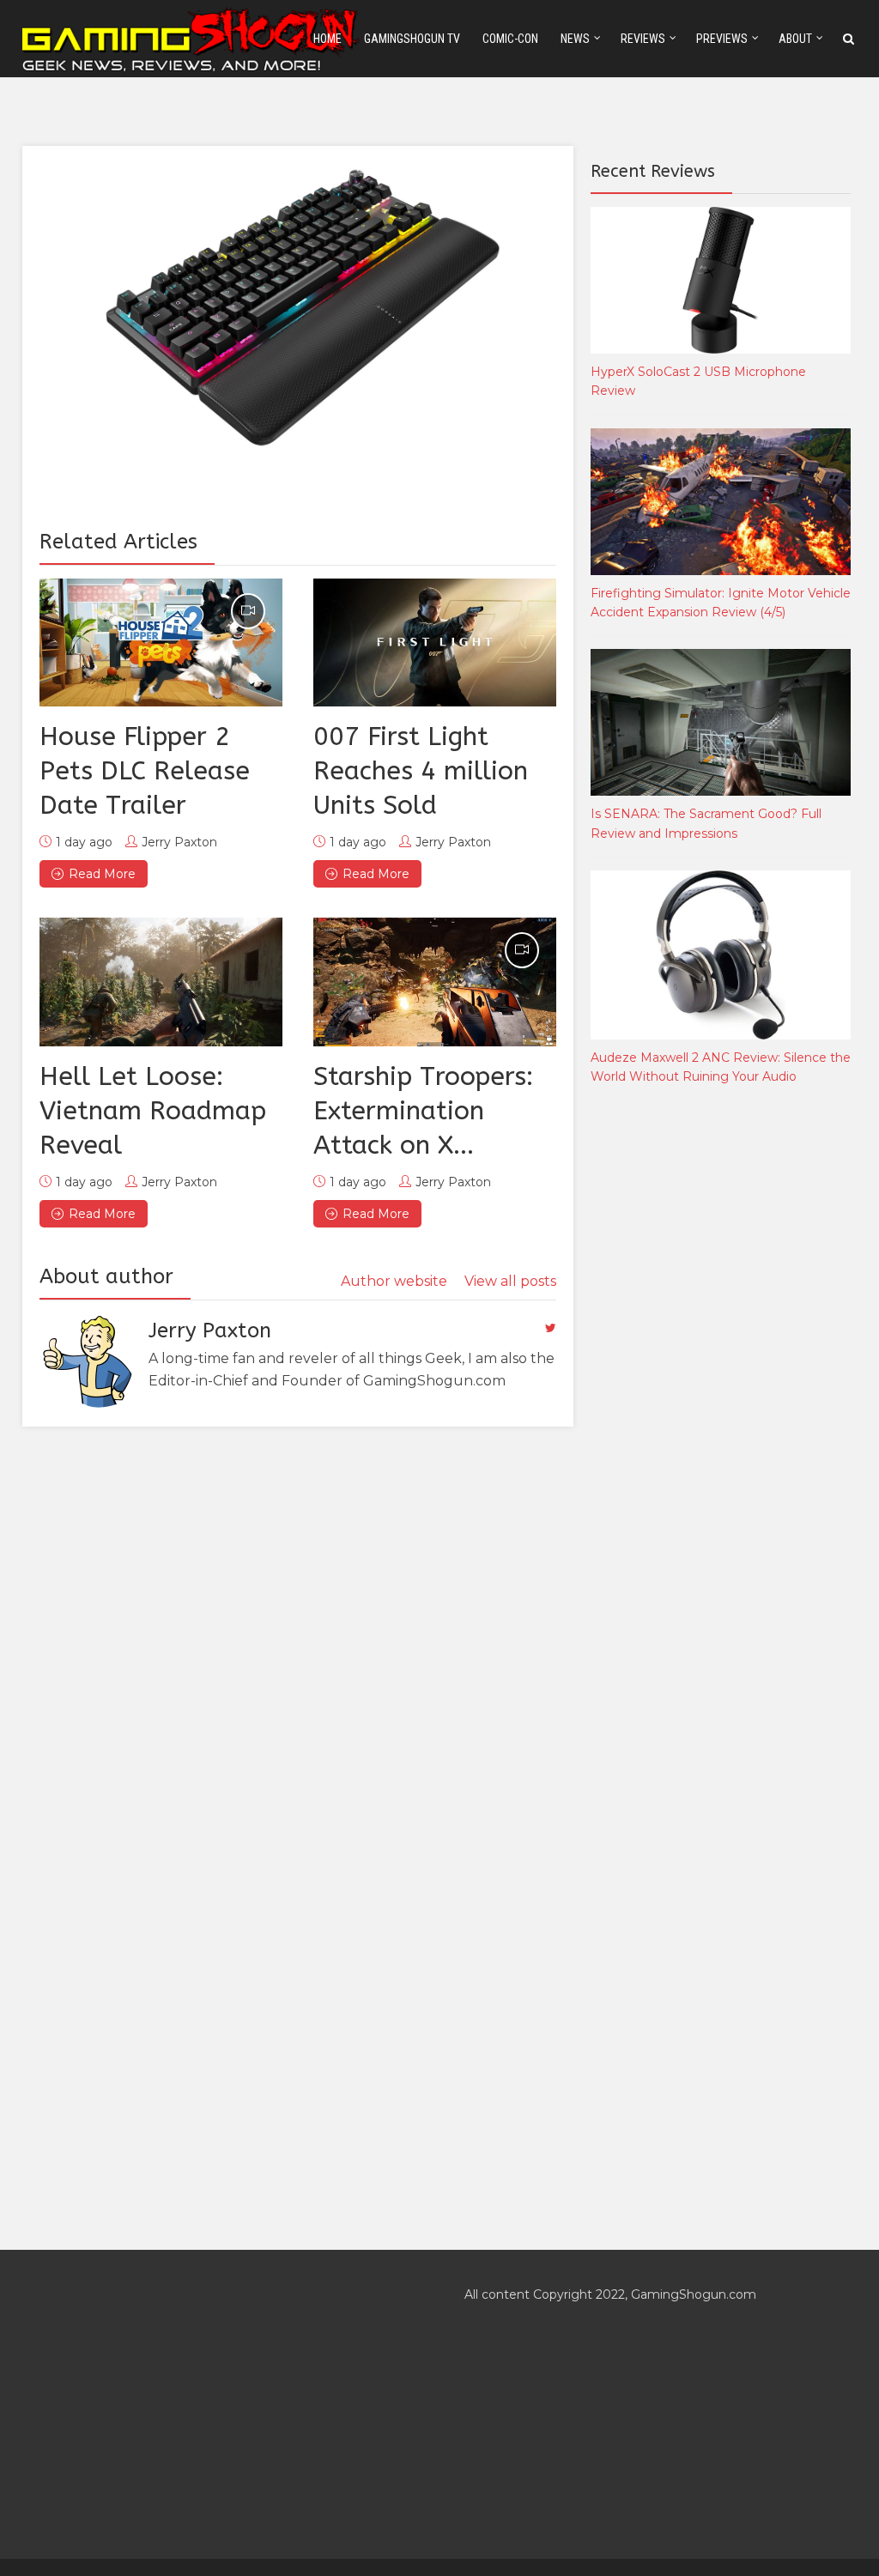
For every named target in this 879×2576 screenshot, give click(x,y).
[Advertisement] (719, 1384)
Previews (722, 39)
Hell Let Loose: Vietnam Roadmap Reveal (153, 1111)
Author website (394, 1281)
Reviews (643, 39)
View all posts (510, 1281)
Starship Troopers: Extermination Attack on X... (423, 1111)
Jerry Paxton (179, 842)
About (795, 39)
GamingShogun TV (412, 39)
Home (327, 39)
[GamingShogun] (192, 37)
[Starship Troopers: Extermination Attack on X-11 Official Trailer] (435, 982)
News (575, 39)
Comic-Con (510, 39)
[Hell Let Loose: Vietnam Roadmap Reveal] (161, 982)
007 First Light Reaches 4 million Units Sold (421, 771)
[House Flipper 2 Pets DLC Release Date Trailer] (161, 643)
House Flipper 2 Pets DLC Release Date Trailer (145, 771)
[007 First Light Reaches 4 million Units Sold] (435, 643)
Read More (102, 874)
